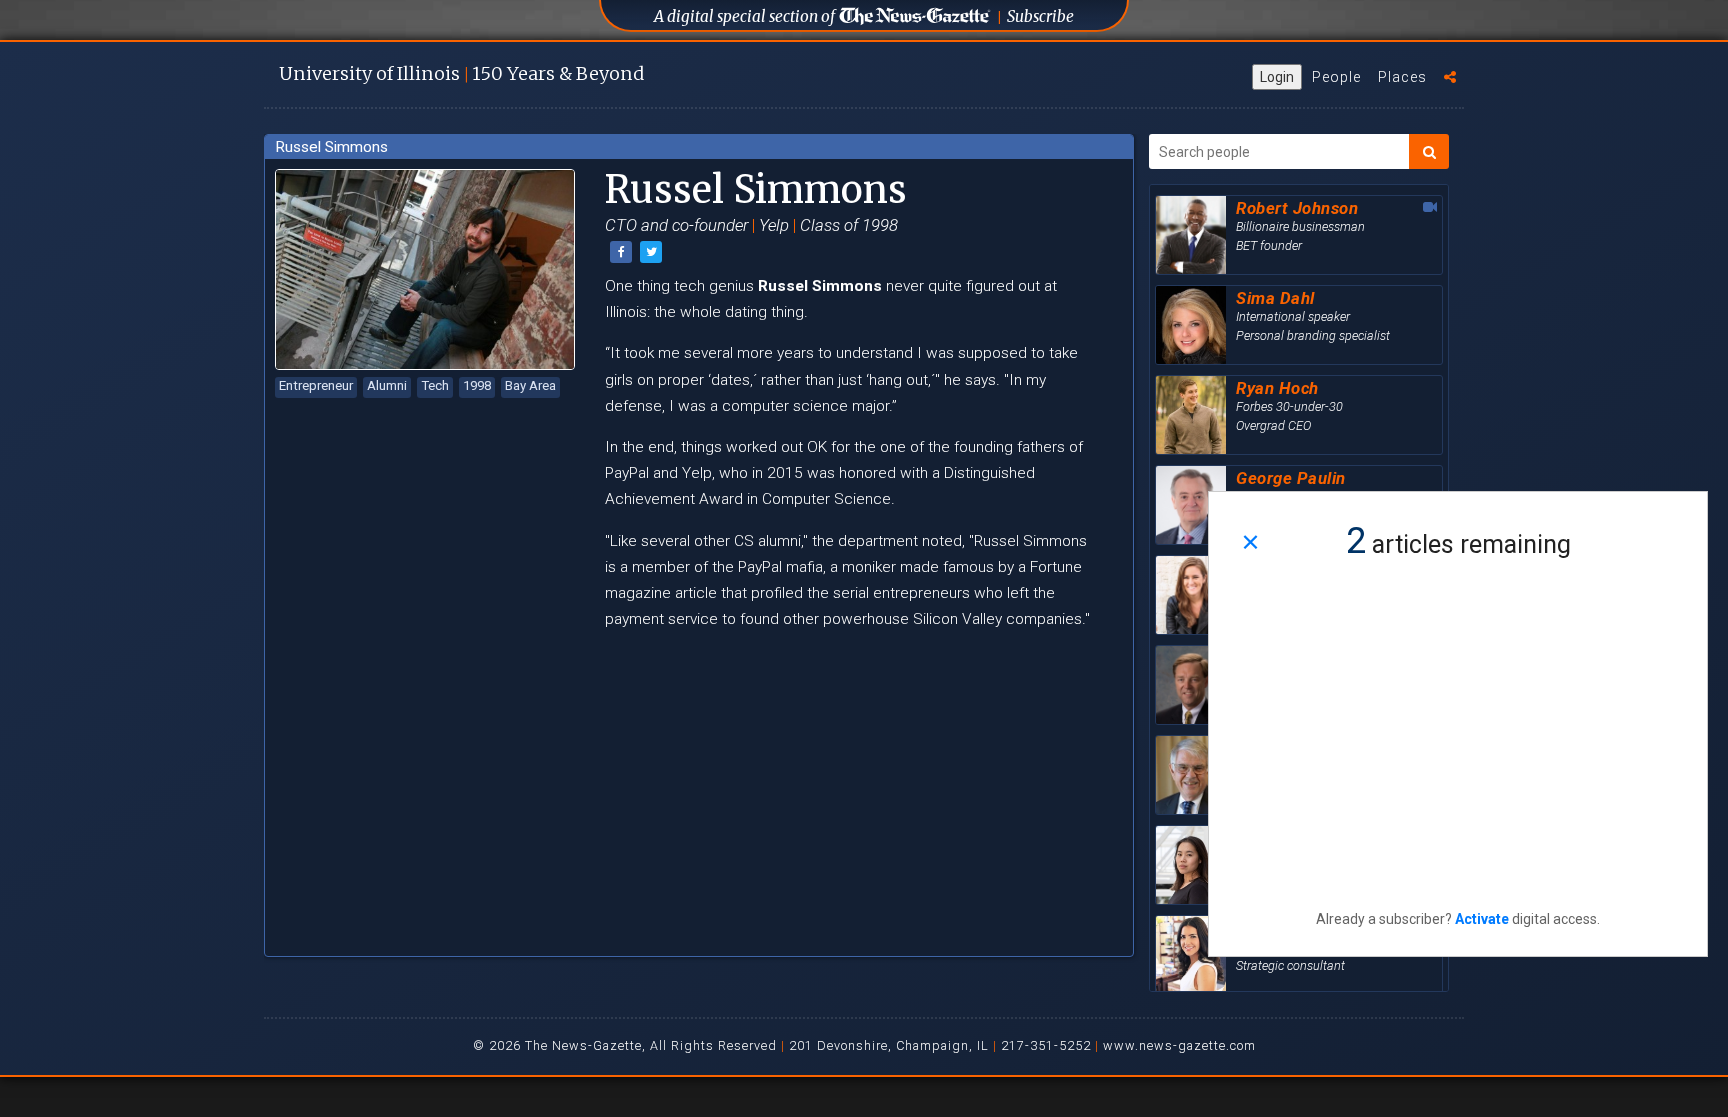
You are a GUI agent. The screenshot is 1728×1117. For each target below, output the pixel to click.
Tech (435, 385)
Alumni (387, 385)
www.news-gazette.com (1179, 1045)
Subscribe (1040, 16)
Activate (1482, 919)
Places (1402, 77)
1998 (477, 385)
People (1336, 77)
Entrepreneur (316, 385)
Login (1277, 77)
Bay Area (530, 385)
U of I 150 (461, 73)
